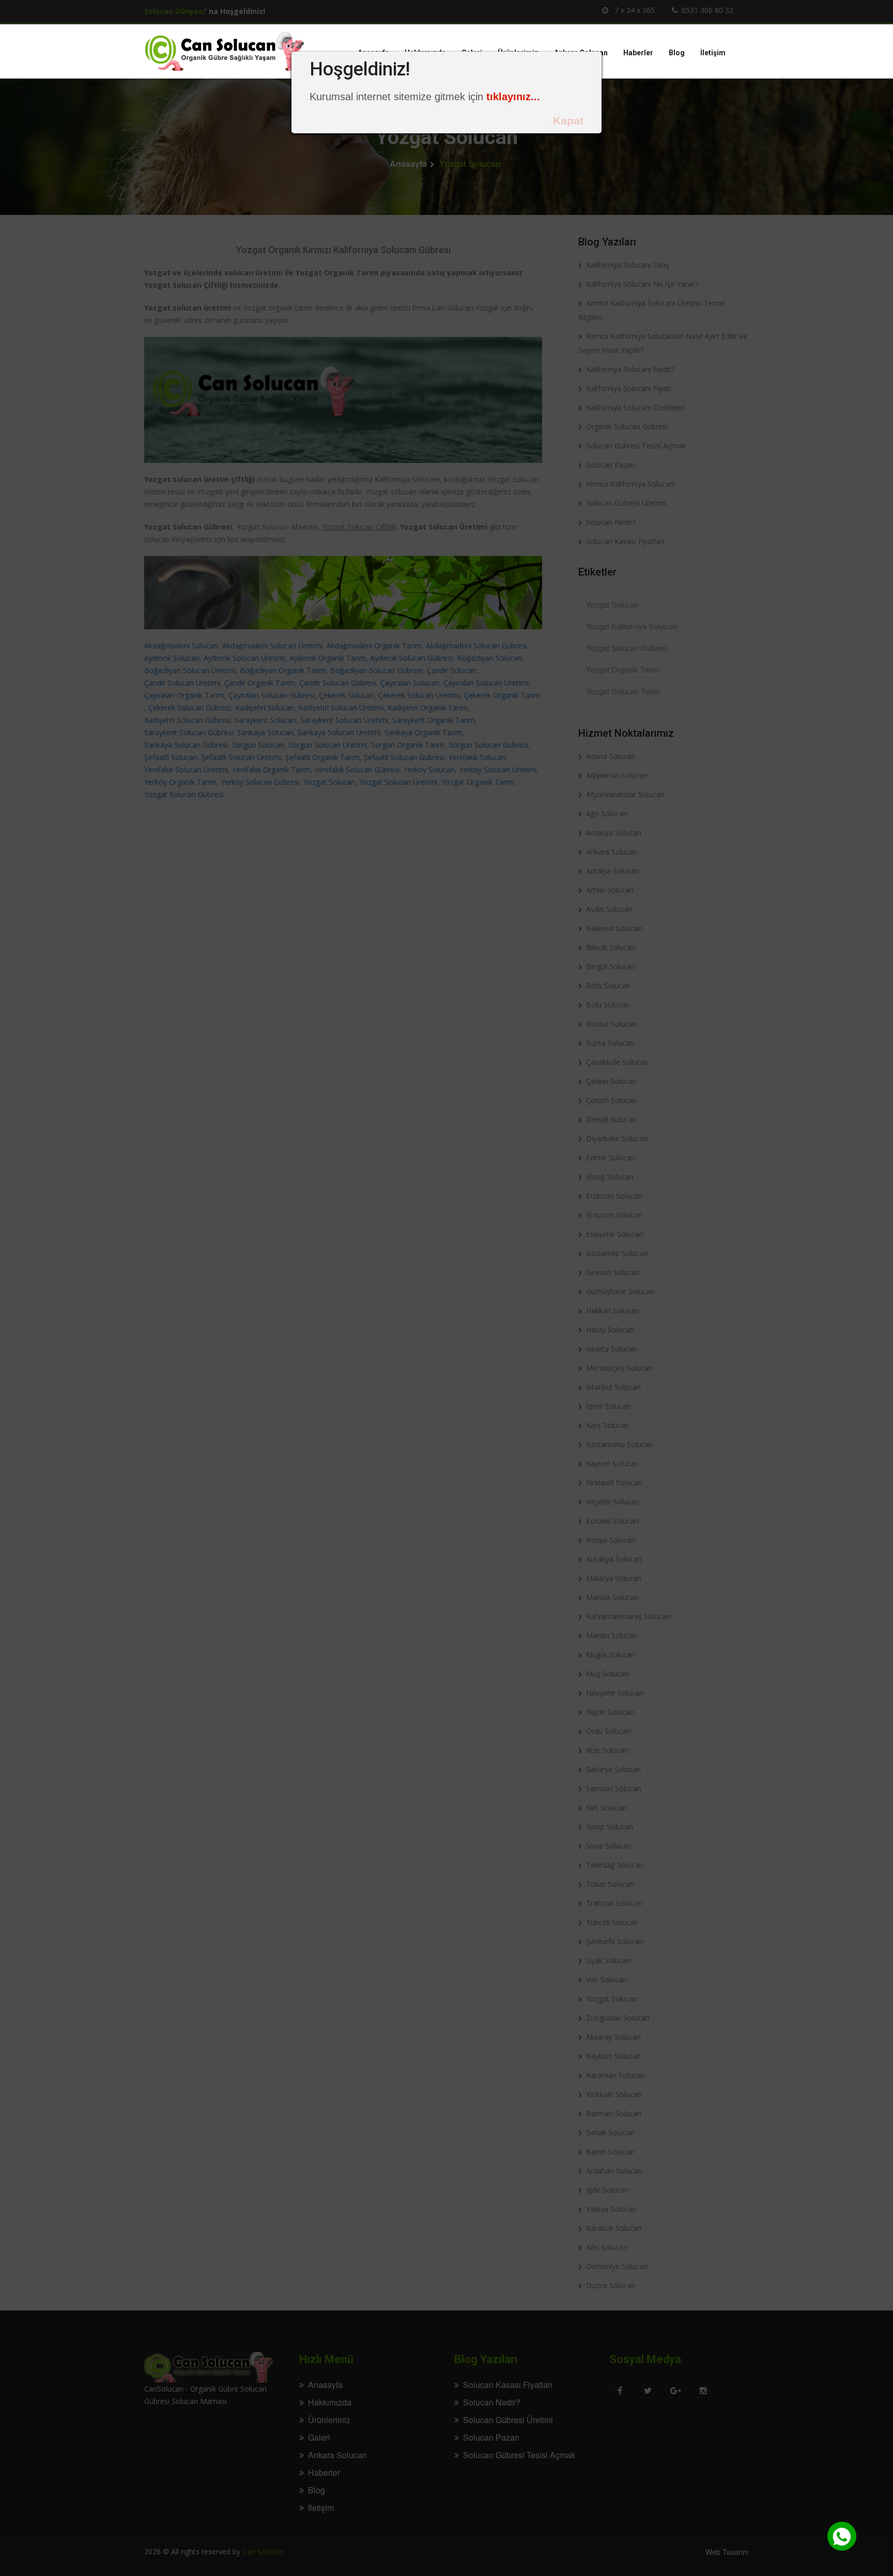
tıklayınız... (513, 97)
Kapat (568, 121)
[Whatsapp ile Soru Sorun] (842, 2536)
